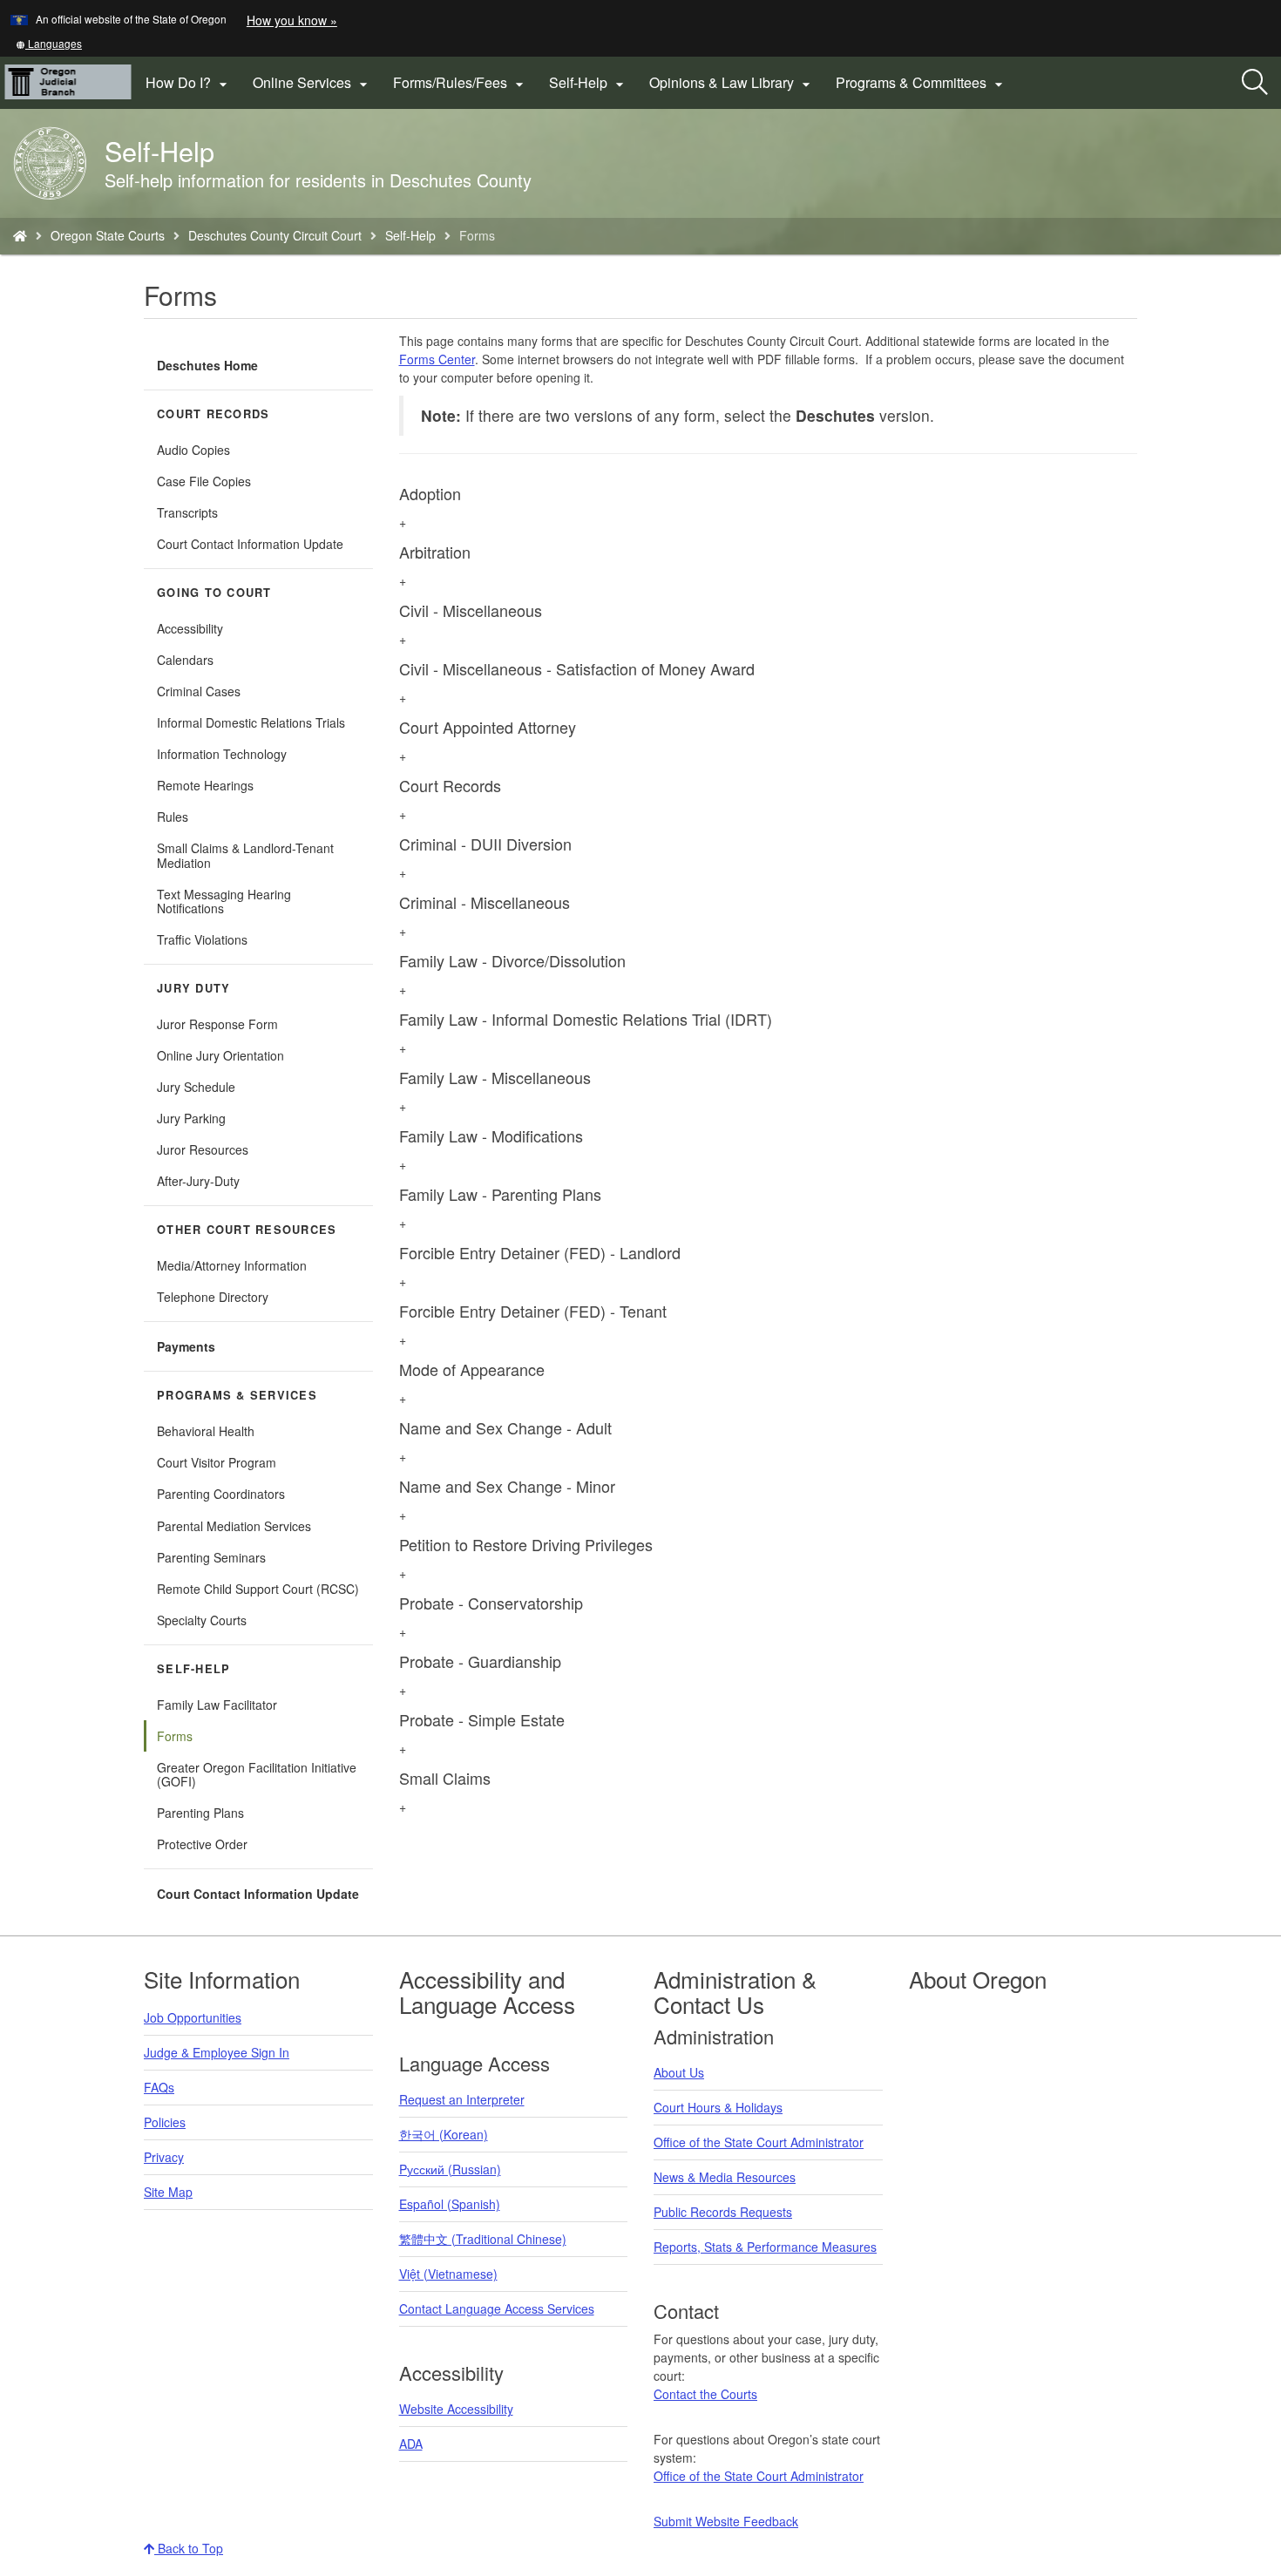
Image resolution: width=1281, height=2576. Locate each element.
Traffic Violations (202, 939)
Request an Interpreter (462, 2099)
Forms (175, 1736)
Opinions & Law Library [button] (732, 83)
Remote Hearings (205, 785)
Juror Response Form (217, 1024)
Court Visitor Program (217, 1462)
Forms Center (437, 359)
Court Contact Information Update (250, 544)
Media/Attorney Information (232, 1265)
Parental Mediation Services (234, 1526)
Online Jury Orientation (220, 1055)
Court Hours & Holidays (718, 2107)
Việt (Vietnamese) (448, 2274)
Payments (186, 1346)
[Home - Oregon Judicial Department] (20, 235)
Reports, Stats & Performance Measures (765, 2247)
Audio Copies (193, 450)
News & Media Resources (725, 2177)
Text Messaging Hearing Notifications (224, 901)
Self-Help (410, 235)
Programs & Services (237, 1395)
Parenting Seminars (211, 1557)
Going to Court (214, 593)
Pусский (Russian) (450, 2169)
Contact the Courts (705, 2394)
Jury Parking (213, 1121)
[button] (49, 43)
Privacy (164, 2157)
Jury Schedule (196, 1087)
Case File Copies (204, 481)
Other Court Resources (247, 1230)
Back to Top (189, 2548)
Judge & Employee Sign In (217, 2052)
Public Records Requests (723, 2212)
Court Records (213, 414)
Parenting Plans (200, 1813)
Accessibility (190, 628)
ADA (411, 2444)
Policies (165, 2122)
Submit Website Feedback (726, 2521)
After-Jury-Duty (198, 1181)
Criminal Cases (199, 691)
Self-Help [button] (589, 83)
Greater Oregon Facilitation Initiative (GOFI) (257, 1774)
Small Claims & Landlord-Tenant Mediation (245, 855)
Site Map (168, 2192)
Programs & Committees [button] (922, 83)
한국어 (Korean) (444, 2134)
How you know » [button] (292, 20)
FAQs (159, 2087)
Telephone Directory (213, 1297)
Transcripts (187, 512)
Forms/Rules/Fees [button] (461, 83)
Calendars (185, 660)
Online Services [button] (312, 83)
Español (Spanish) (450, 2204)
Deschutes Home (207, 365)
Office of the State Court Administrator (759, 2142)
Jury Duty (193, 988)
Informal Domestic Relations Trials (251, 722)
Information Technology (222, 754)
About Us (679, 2072)
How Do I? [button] (189, 83)
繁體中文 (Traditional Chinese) (483, 2239)
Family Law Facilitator (217, 1705)
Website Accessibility (456, 2409)
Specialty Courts (202, 1620)
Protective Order (202, 1844)
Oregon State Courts (108, 235)
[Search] (1255, 83)
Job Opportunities (193, 2017)
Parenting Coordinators (221, 1494)
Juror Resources (203, 1149)
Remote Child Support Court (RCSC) (258, 1589)
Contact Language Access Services (497, 2308)
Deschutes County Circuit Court (275, 235)
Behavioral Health (206, 1431)
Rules (173, 817)
